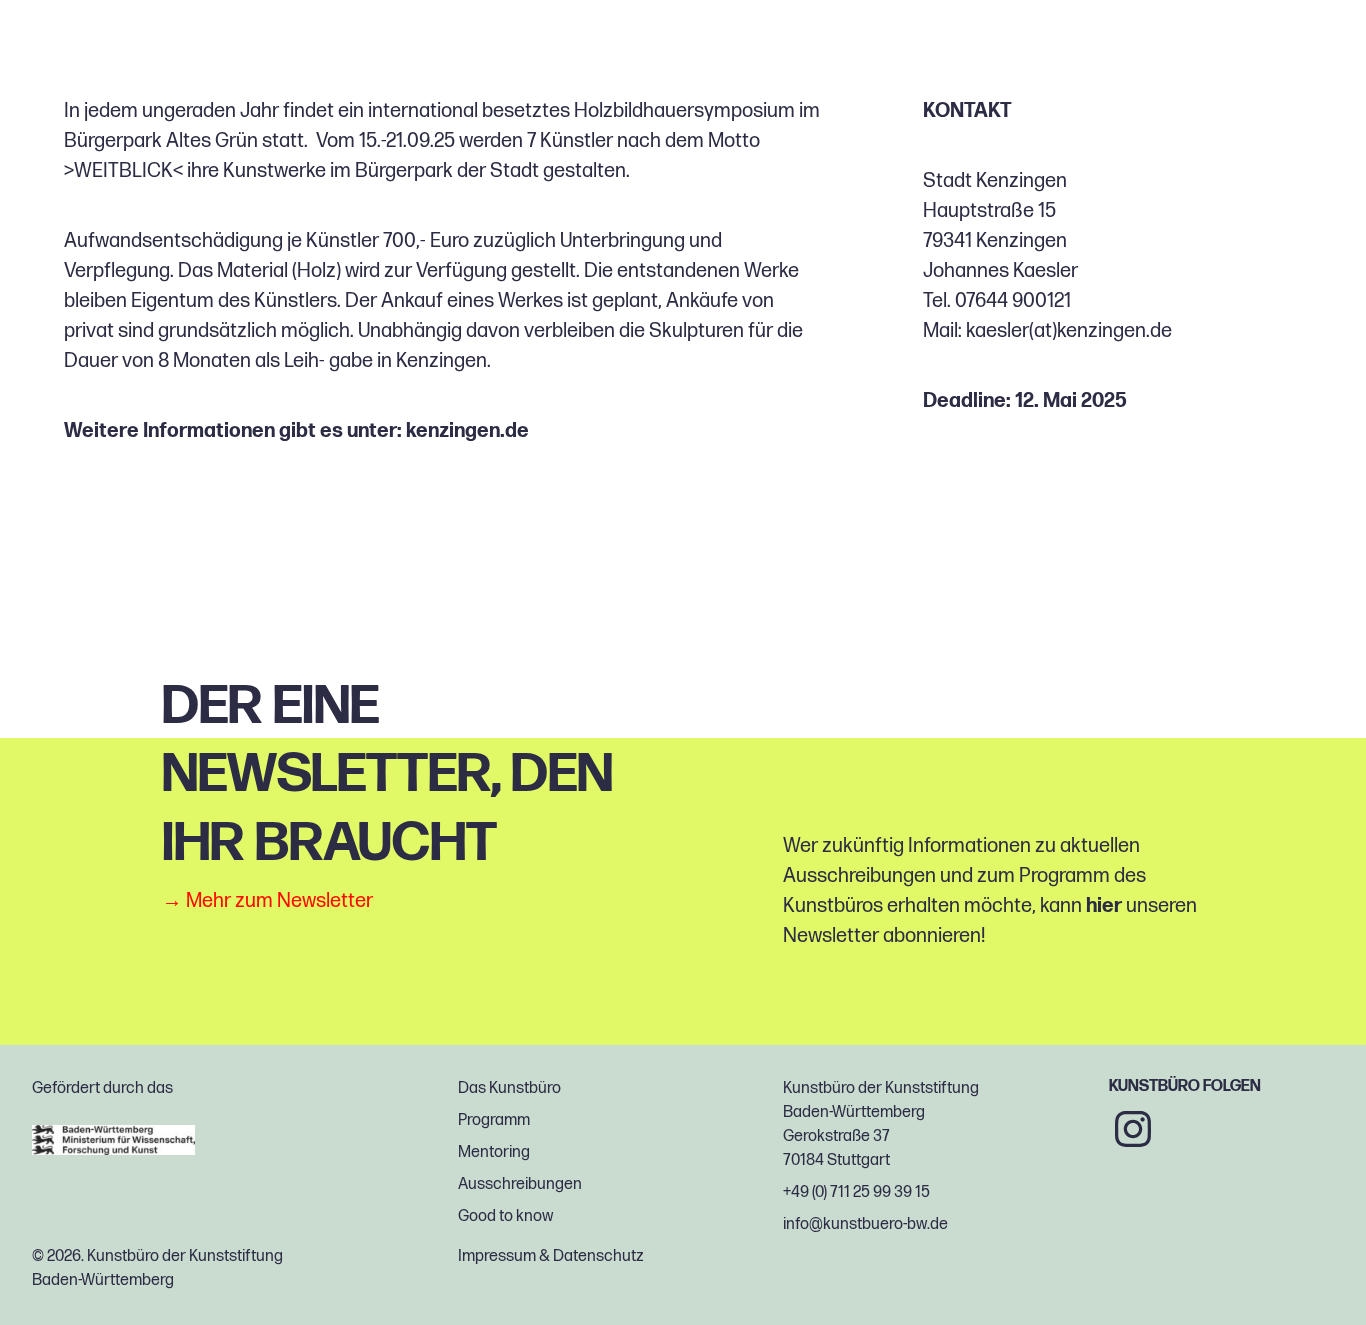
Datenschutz (598, 1256)
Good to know (505, 1216)
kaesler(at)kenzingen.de (1069, 331)
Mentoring (494, 1152)
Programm (494, 1120)
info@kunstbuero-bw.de (865, 1224)
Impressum (497, 1256)
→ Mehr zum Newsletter (267, 901)
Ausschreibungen (520, 1184)
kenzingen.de (467, 431)
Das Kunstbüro (509, 1088)
